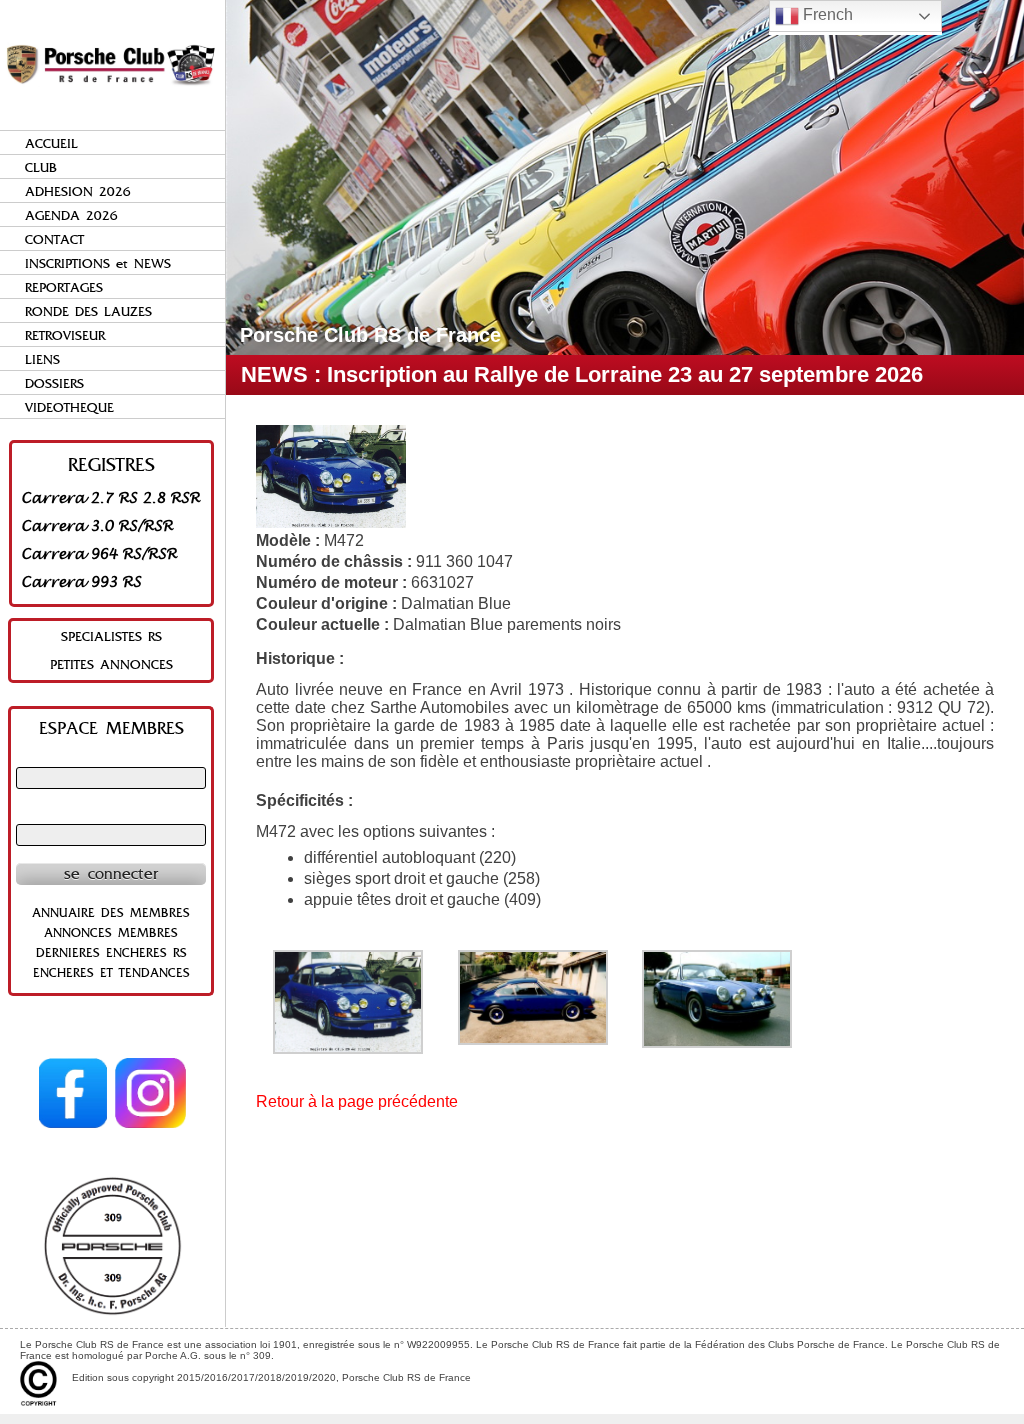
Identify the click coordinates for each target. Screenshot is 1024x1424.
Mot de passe (111, 815)
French (826, 14)
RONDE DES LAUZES (88, 311)
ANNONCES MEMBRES (111, 933)
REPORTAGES (64, 287)
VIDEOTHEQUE (69, 407)
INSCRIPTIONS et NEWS (98, 263)
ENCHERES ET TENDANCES (111, 973)
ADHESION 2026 (78, 191)
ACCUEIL (51, 143)
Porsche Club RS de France (370, 335)
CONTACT (54, 239)
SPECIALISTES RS (111, 636)
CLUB (41, 167)
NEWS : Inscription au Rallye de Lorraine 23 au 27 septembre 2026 (582, 374)
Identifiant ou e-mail (111, 758)
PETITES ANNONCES (111, 664)
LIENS (42, 359)
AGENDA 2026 (71, 215)
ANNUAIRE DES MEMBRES (111, 913)
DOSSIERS (54, 383)
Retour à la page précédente (357, 1101)
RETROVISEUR (65, 335)
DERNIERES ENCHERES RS (111, 953)
